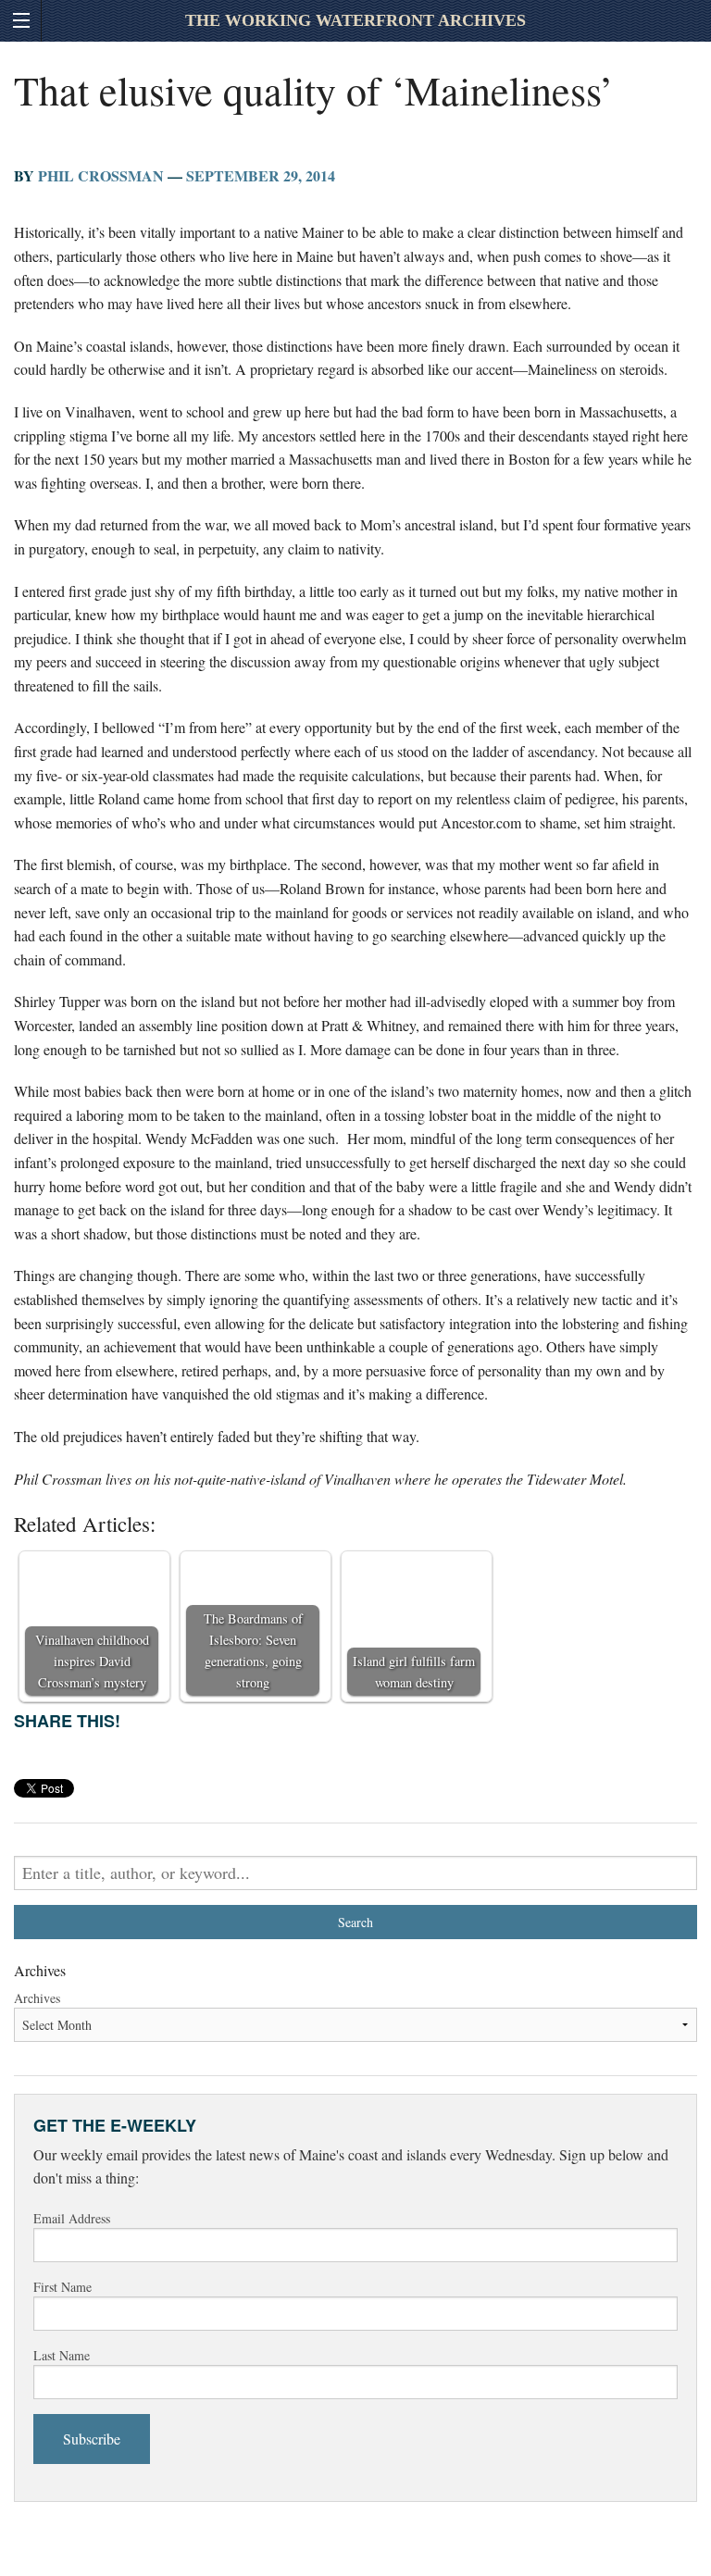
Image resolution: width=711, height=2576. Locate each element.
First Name (62, 2287)
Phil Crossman (101, 175)
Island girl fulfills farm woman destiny (414, 1672)
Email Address (72, 2218)
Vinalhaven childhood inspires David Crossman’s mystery (92, 1661)
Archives (37, 1998)
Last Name (62, 2355)
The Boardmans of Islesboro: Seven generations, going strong (253, 1650)
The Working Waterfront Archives (355, 20)
